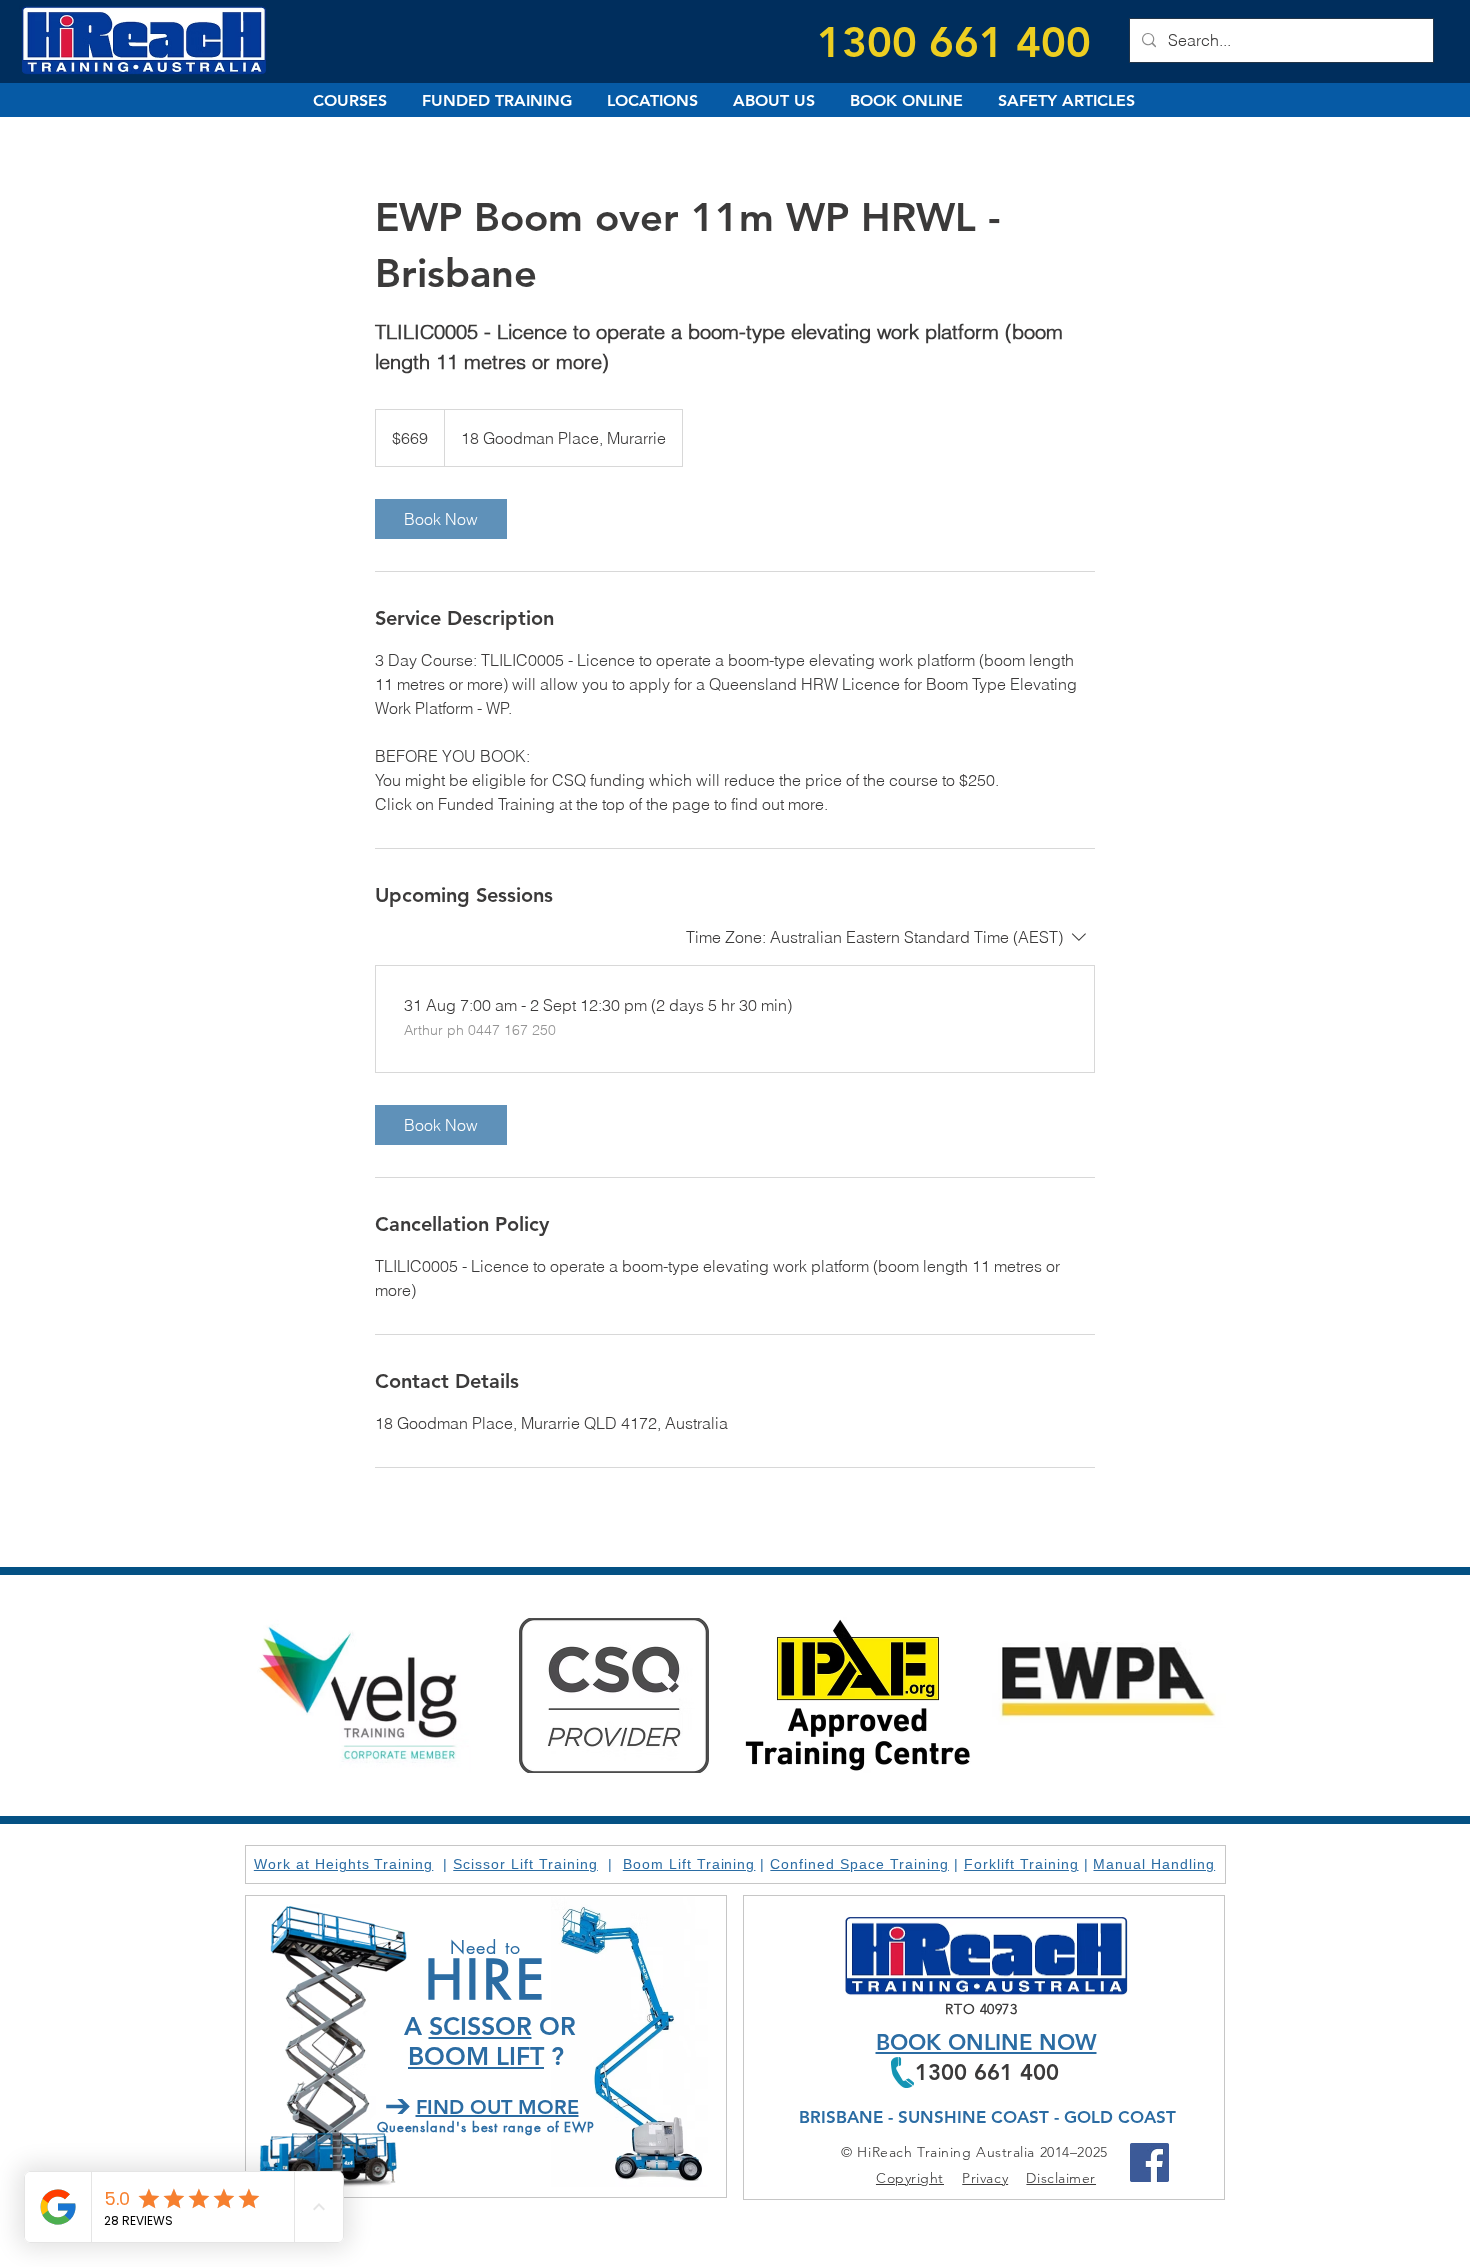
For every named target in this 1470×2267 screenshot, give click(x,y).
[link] (441, 519)
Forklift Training (1021, 1864)
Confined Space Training (859, 1864)
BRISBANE (841, 2117)
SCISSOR (480, 2026)
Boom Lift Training (689, 1864)
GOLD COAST (1120, 2117)
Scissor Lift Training (525, 1864)
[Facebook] (1149, 2162)
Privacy (985, 2178)
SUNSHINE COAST (973, 2117)
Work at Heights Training (344, 1864)
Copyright (910, 2178)
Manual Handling (1154, 1864)
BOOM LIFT (476, 2056)
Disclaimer (1061, 2178)
